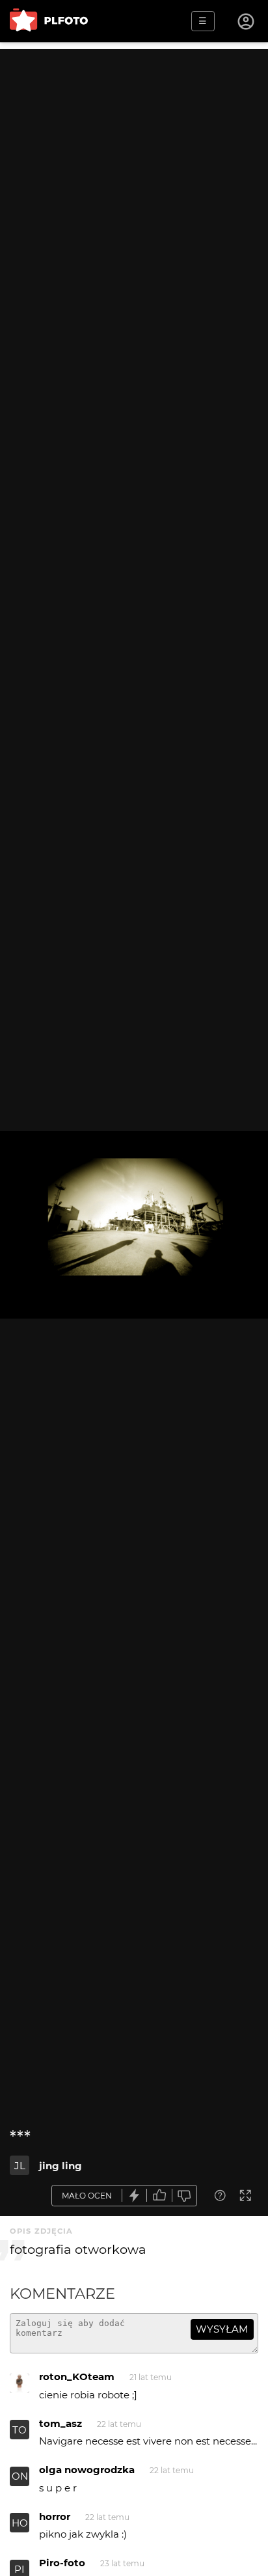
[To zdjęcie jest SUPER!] (135, 2196)
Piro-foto (62, 2563)
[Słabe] (185, 2196)
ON (20, 2476)
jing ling (60, 2166)
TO (20, 2430)
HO (20, 2523)
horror (55, 2516)
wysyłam (222, 2329)
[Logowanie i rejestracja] (247, 21)
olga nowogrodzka (87, 2470)
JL (20, 2166)
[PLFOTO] (49, 21)
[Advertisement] (134, 183)
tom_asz (60, 2423)
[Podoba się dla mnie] (159, 2196)
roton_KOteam (77, 2377)
